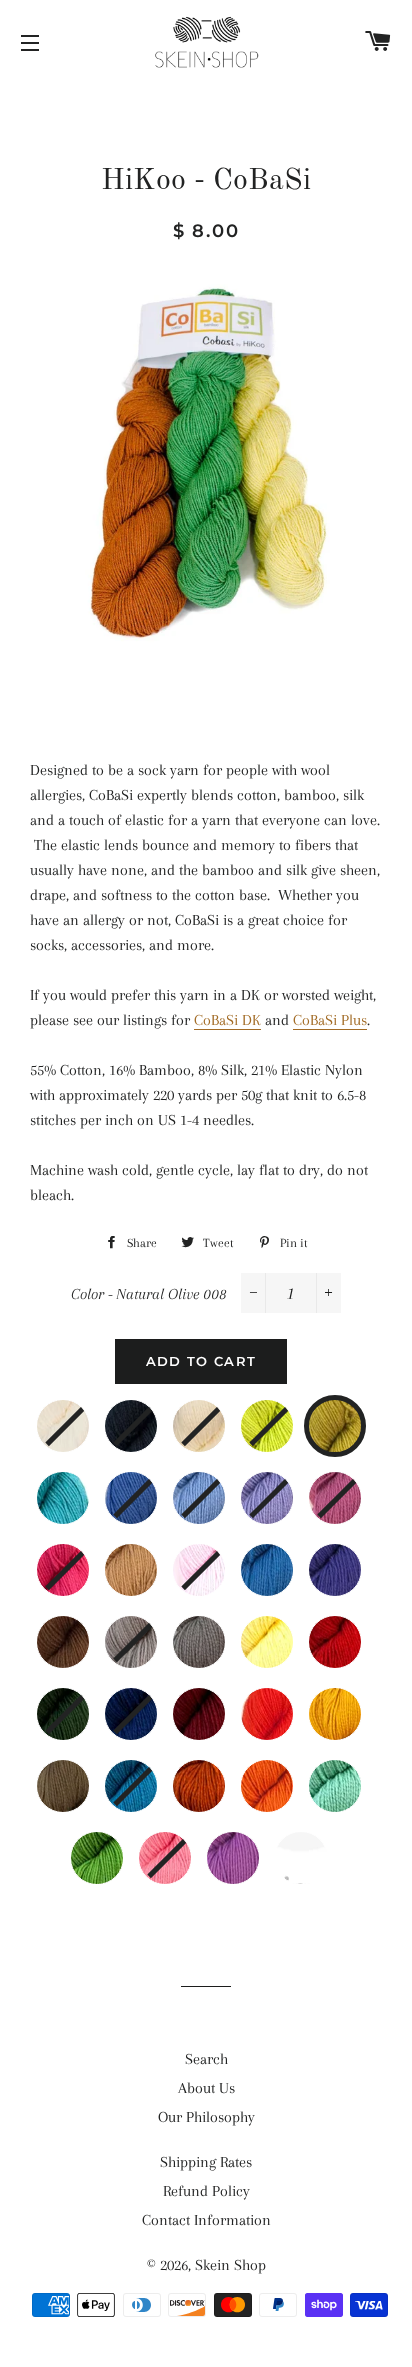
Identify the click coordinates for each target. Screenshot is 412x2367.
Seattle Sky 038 (220, 1631)
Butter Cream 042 (288, 1631)
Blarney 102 (118, 1847)
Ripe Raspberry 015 (84, 1559)
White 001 (84, 1415)
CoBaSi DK (227, 1020)
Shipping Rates (206, 2162)
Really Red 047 (356, 1631)
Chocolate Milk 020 (152, 1559)
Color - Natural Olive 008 (149, 1294)
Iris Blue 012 (220, 1487)
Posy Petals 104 (254, 1847)
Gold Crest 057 (356, 1703)
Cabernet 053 (220, 1703)
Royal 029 (288, 1559)
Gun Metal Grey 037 (152, 1631)
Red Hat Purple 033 (356, 1559)
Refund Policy (206, 2191)
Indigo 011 (152, 1487)
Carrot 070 (288, 1775)
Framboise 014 (356, 1487)
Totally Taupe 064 (84, 1775)
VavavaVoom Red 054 (288, 1703)
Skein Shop (230, 2265)
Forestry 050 (84, 1703)
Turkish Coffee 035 (84, 1631)
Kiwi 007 (288, 1415)
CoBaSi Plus (330, 1020)
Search (206, 2059)
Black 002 (152, 1415)
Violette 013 (288, 1487)
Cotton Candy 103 (186, 1847)
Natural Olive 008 (358, 1415)
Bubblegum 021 (220, 1559)
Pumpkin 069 (220, 1775)
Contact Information (206, 2220)
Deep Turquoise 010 (84, 1487)
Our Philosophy (206, 2117)
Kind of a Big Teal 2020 (322, 1847)
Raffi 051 (152, 1703)
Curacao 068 (152, 1775)
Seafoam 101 (356, 1775)
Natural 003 (220, 1415)
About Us (206, 2088)
